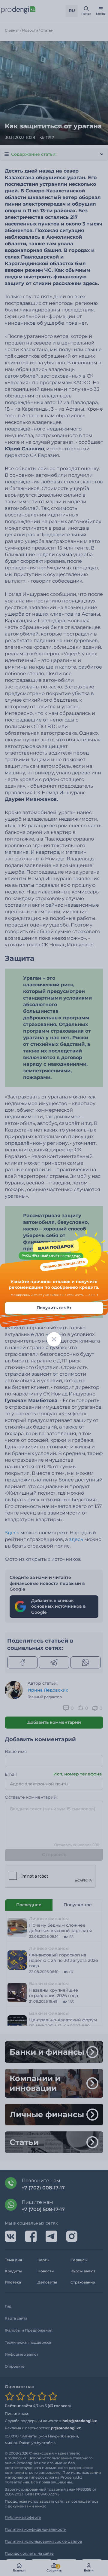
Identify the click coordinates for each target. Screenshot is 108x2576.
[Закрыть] (54, 1339)
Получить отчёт (54, 1308)
